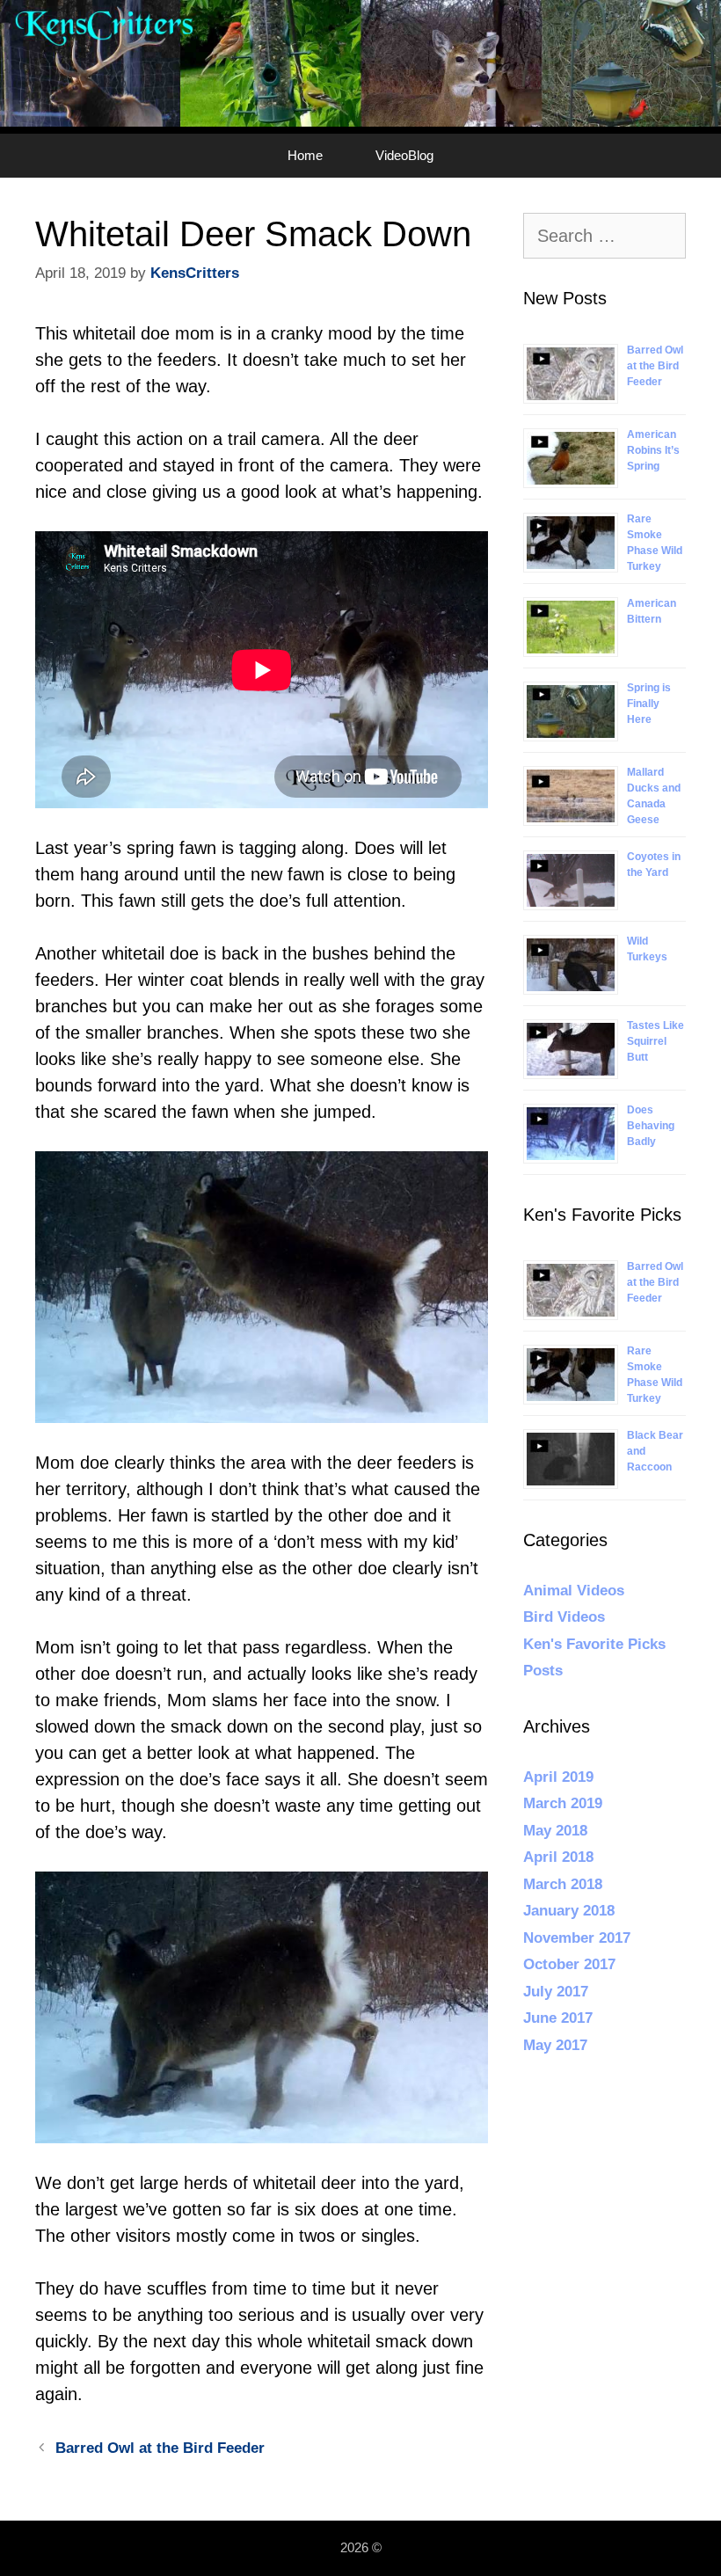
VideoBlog (404, 155)
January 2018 (569, 1911)
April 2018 (558, 1857)
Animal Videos (574, 1591)
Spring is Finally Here (649, 704)
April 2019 (558, 1777)
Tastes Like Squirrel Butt (655, 1041)
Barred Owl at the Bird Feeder (160, 2448)
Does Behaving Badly (651, 1126)
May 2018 (555, 1831)
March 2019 (563, 1803)
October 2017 (569, 1964)
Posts (543, 1671)
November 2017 (577, 1938)
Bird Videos (564, 1617)
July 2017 (556, 1992)
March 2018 (563, 1884)
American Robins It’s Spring (653, 450)
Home (305, 155)
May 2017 (555, 2045)
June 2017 (558, 2018)
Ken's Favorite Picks (594, 1644)
